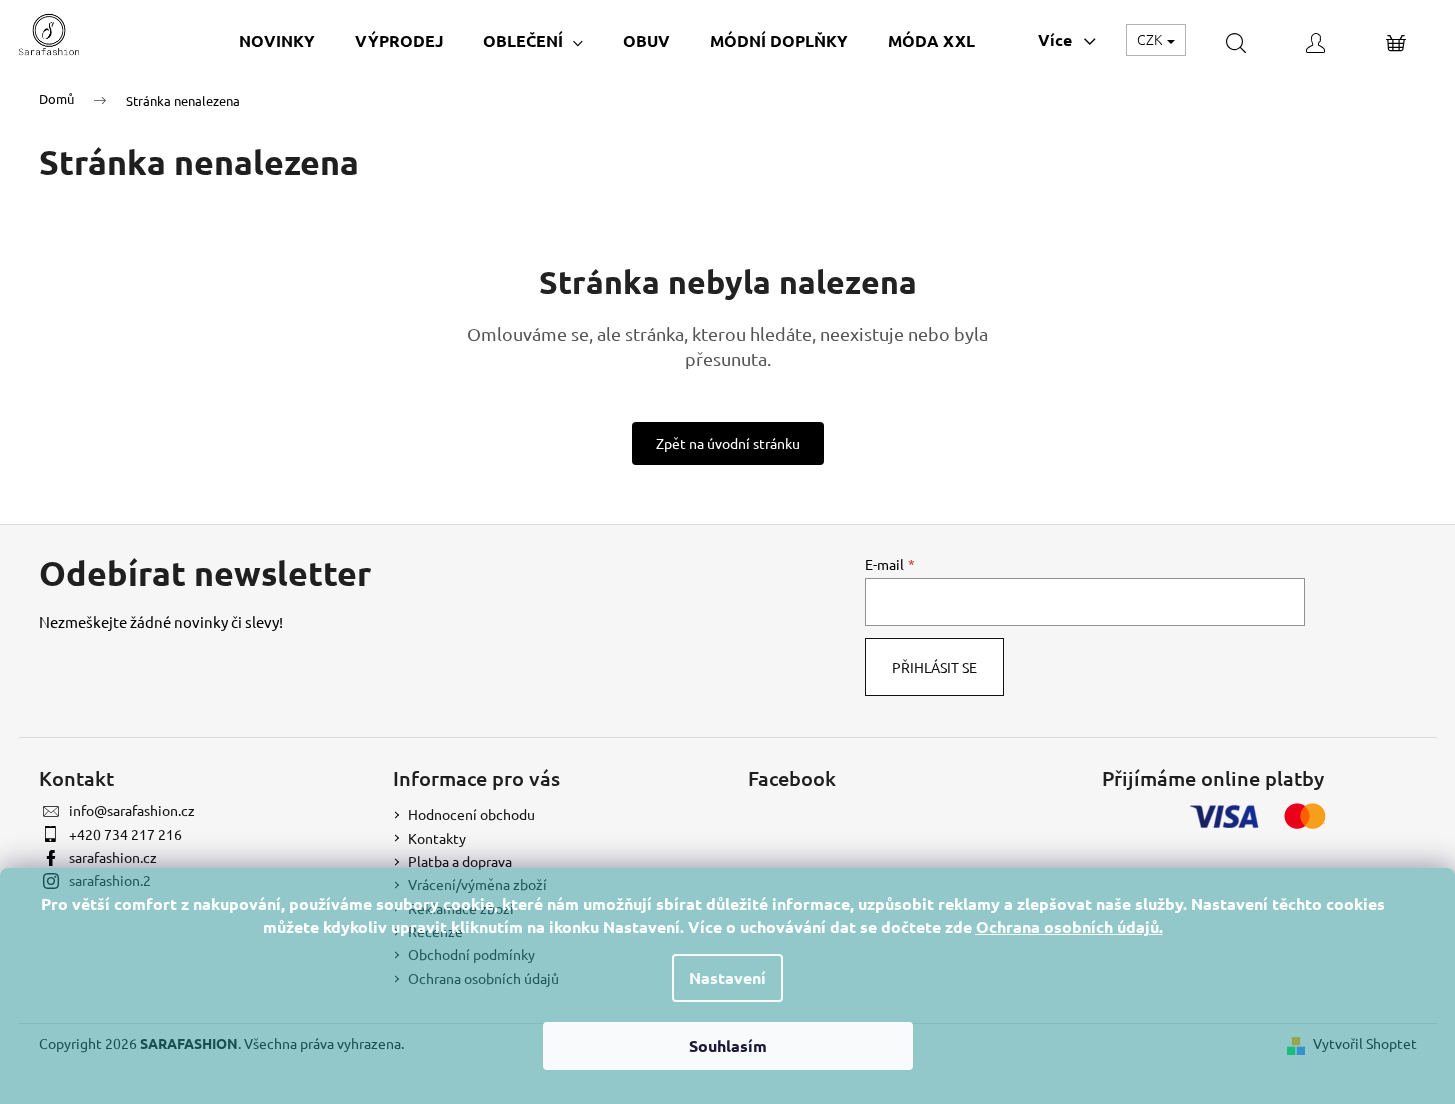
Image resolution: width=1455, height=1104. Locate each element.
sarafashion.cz (113, 857)
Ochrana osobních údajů (1067, 926)
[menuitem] (277, 40)
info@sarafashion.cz (132, 810)
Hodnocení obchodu (471, 814)
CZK (1151, 39)
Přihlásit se (934, 667)
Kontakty (437, 838)
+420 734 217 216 (125, 834)
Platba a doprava (460, 861)
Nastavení (727, 977)
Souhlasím (728, 1045)
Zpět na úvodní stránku (728, 443)
